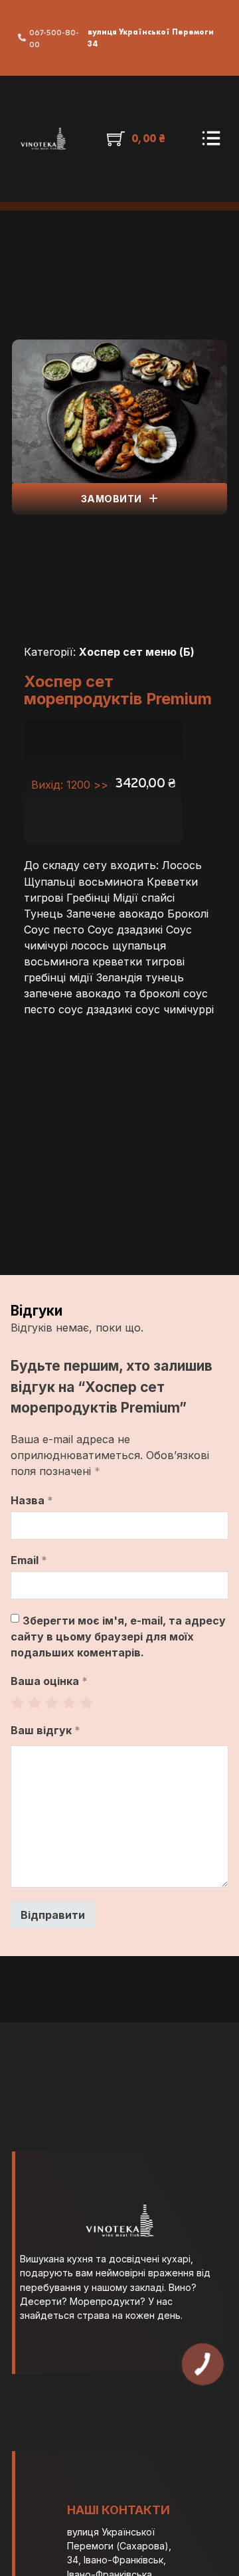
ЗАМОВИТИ (112, 499)
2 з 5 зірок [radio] (35, 1702)
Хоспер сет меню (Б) (137, 652)
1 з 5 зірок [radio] (17, 1702)
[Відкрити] (211, 139)
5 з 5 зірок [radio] (86, 1702)
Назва (32, 1500)
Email (29, 1560)
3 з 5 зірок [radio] (52, 1702)
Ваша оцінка (49, 1681)
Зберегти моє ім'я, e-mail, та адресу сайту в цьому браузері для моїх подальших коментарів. (118, 1636)
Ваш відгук (45, 1730)
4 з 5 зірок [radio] (69, 1702)
